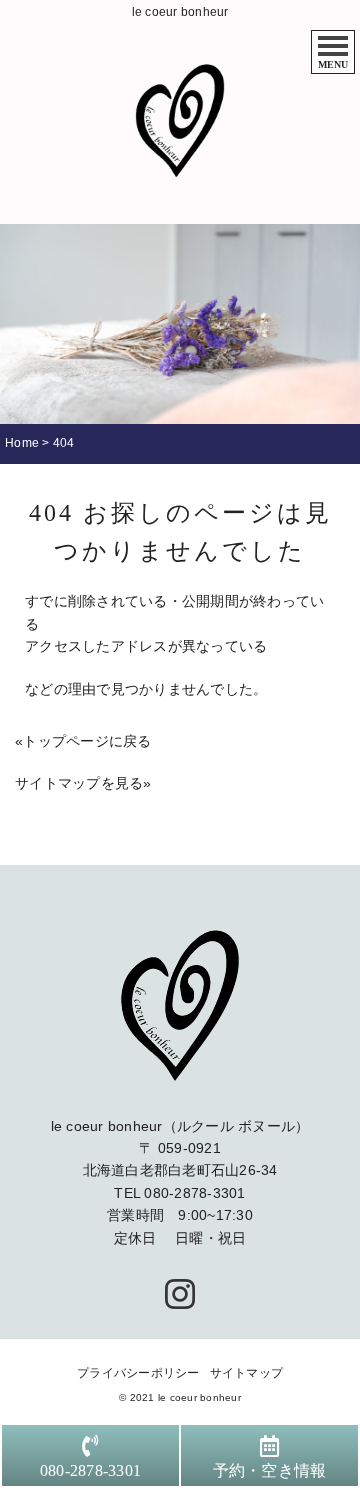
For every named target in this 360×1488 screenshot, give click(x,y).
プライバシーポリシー (138, 1373)
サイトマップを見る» (83, 783)
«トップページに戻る (83, 741)
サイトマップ (247, 1373)
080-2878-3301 (194, 1193)
